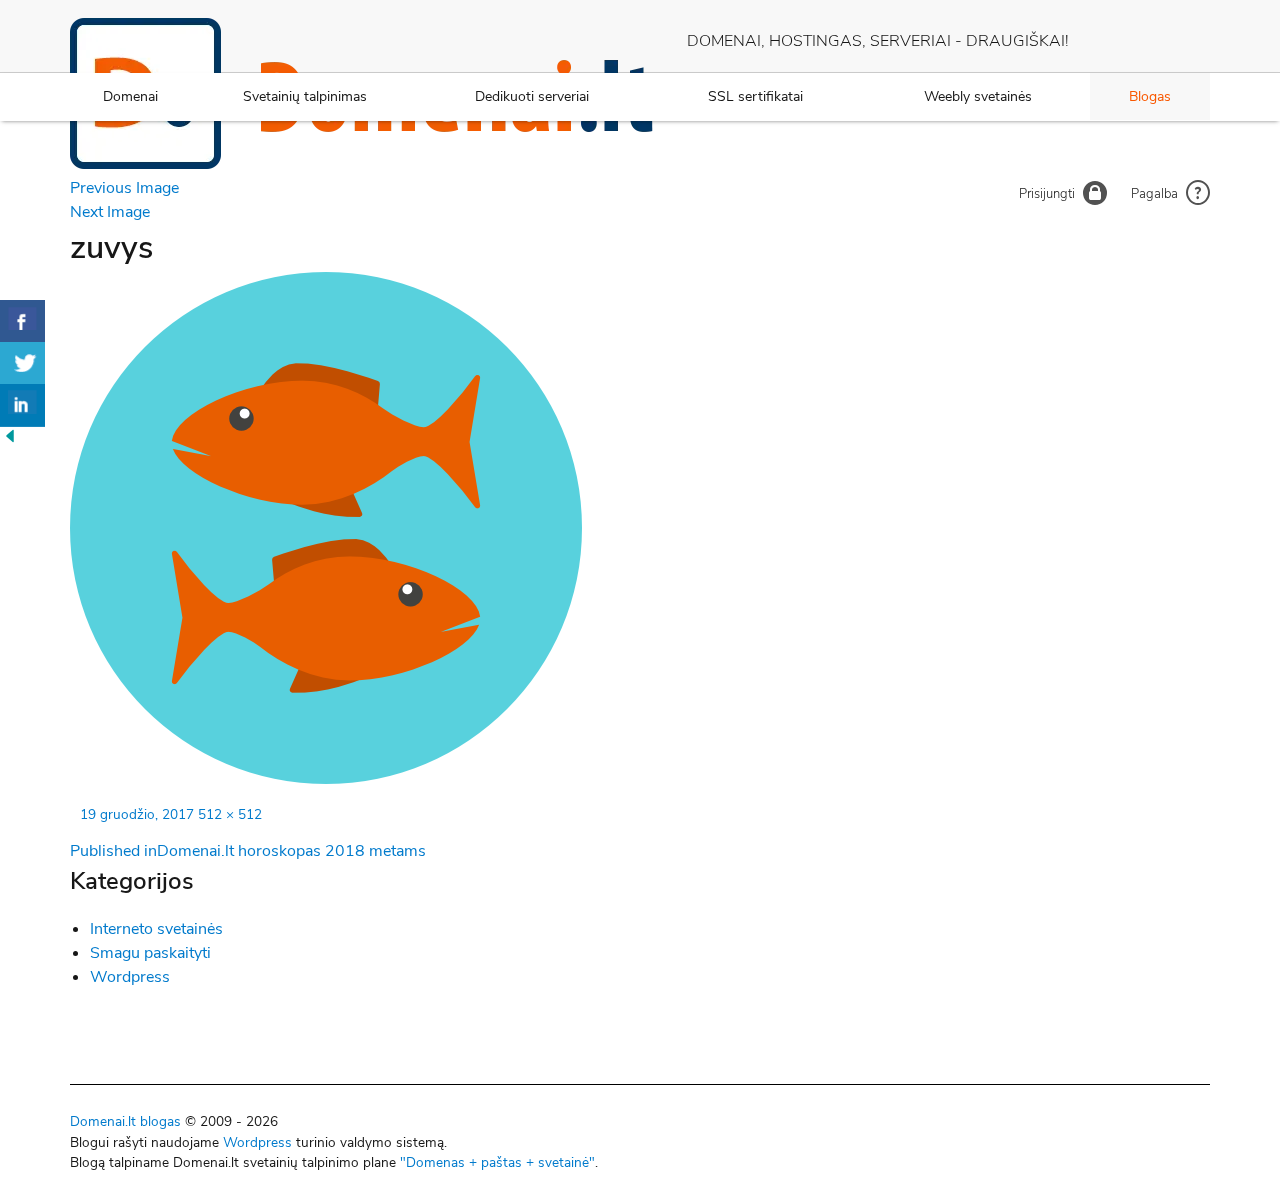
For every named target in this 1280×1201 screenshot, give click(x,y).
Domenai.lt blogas (125, 1121)
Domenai (130, 96)
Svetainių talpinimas (305, 96)
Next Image (110, 212)
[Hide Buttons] (10, 441)
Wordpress (130, 977)
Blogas (1150, 96)
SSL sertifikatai (755, 96)
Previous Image (124, 188)
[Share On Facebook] (22, 321)
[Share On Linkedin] (22, 405)
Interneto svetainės (156, 929)
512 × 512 (230, 814)
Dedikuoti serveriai (532, 96)
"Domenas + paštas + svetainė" (497, 1162)
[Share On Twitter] (22, 363)
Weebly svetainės (978, 96)
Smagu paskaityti (150, 953)
